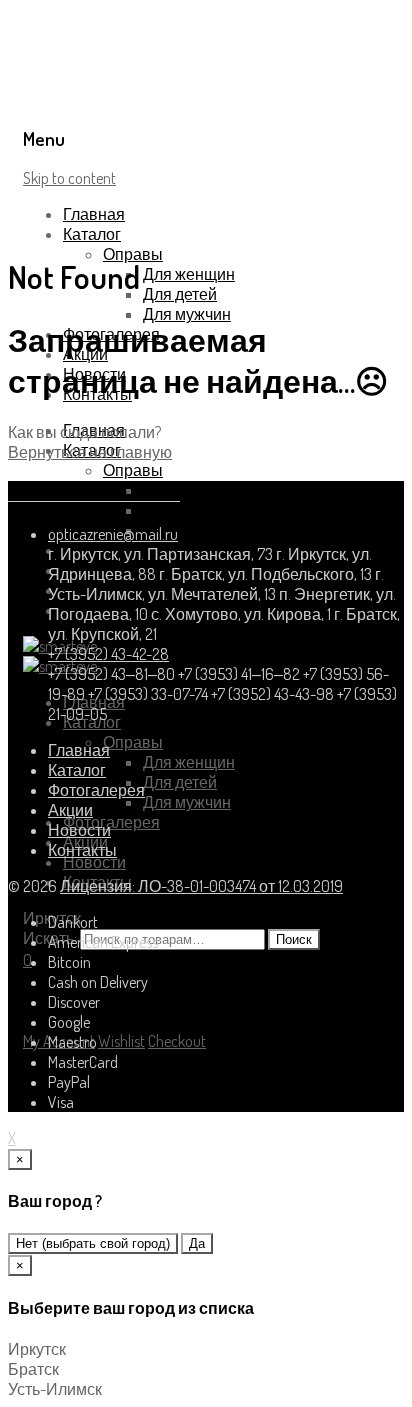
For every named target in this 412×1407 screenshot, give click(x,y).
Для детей (180, 294)
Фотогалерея (111, 822)
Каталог (92, 234)
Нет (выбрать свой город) (93, 1243)
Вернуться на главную (90, 452)
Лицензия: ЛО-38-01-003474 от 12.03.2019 (201, 886)
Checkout (177, 1041)
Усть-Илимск (55, 1389)
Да (197, 1243)
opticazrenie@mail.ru (113, 534)
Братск (33, 1369)
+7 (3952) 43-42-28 (108, 654)
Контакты (82, 850)
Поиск (294, 939)
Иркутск (37, 1349)
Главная (94, 214)
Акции (70, 810)
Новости (94, 862)
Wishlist (121, 1041)
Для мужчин (187, 314)
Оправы (133, 254)
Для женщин (189, 274)
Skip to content (69, 178)
